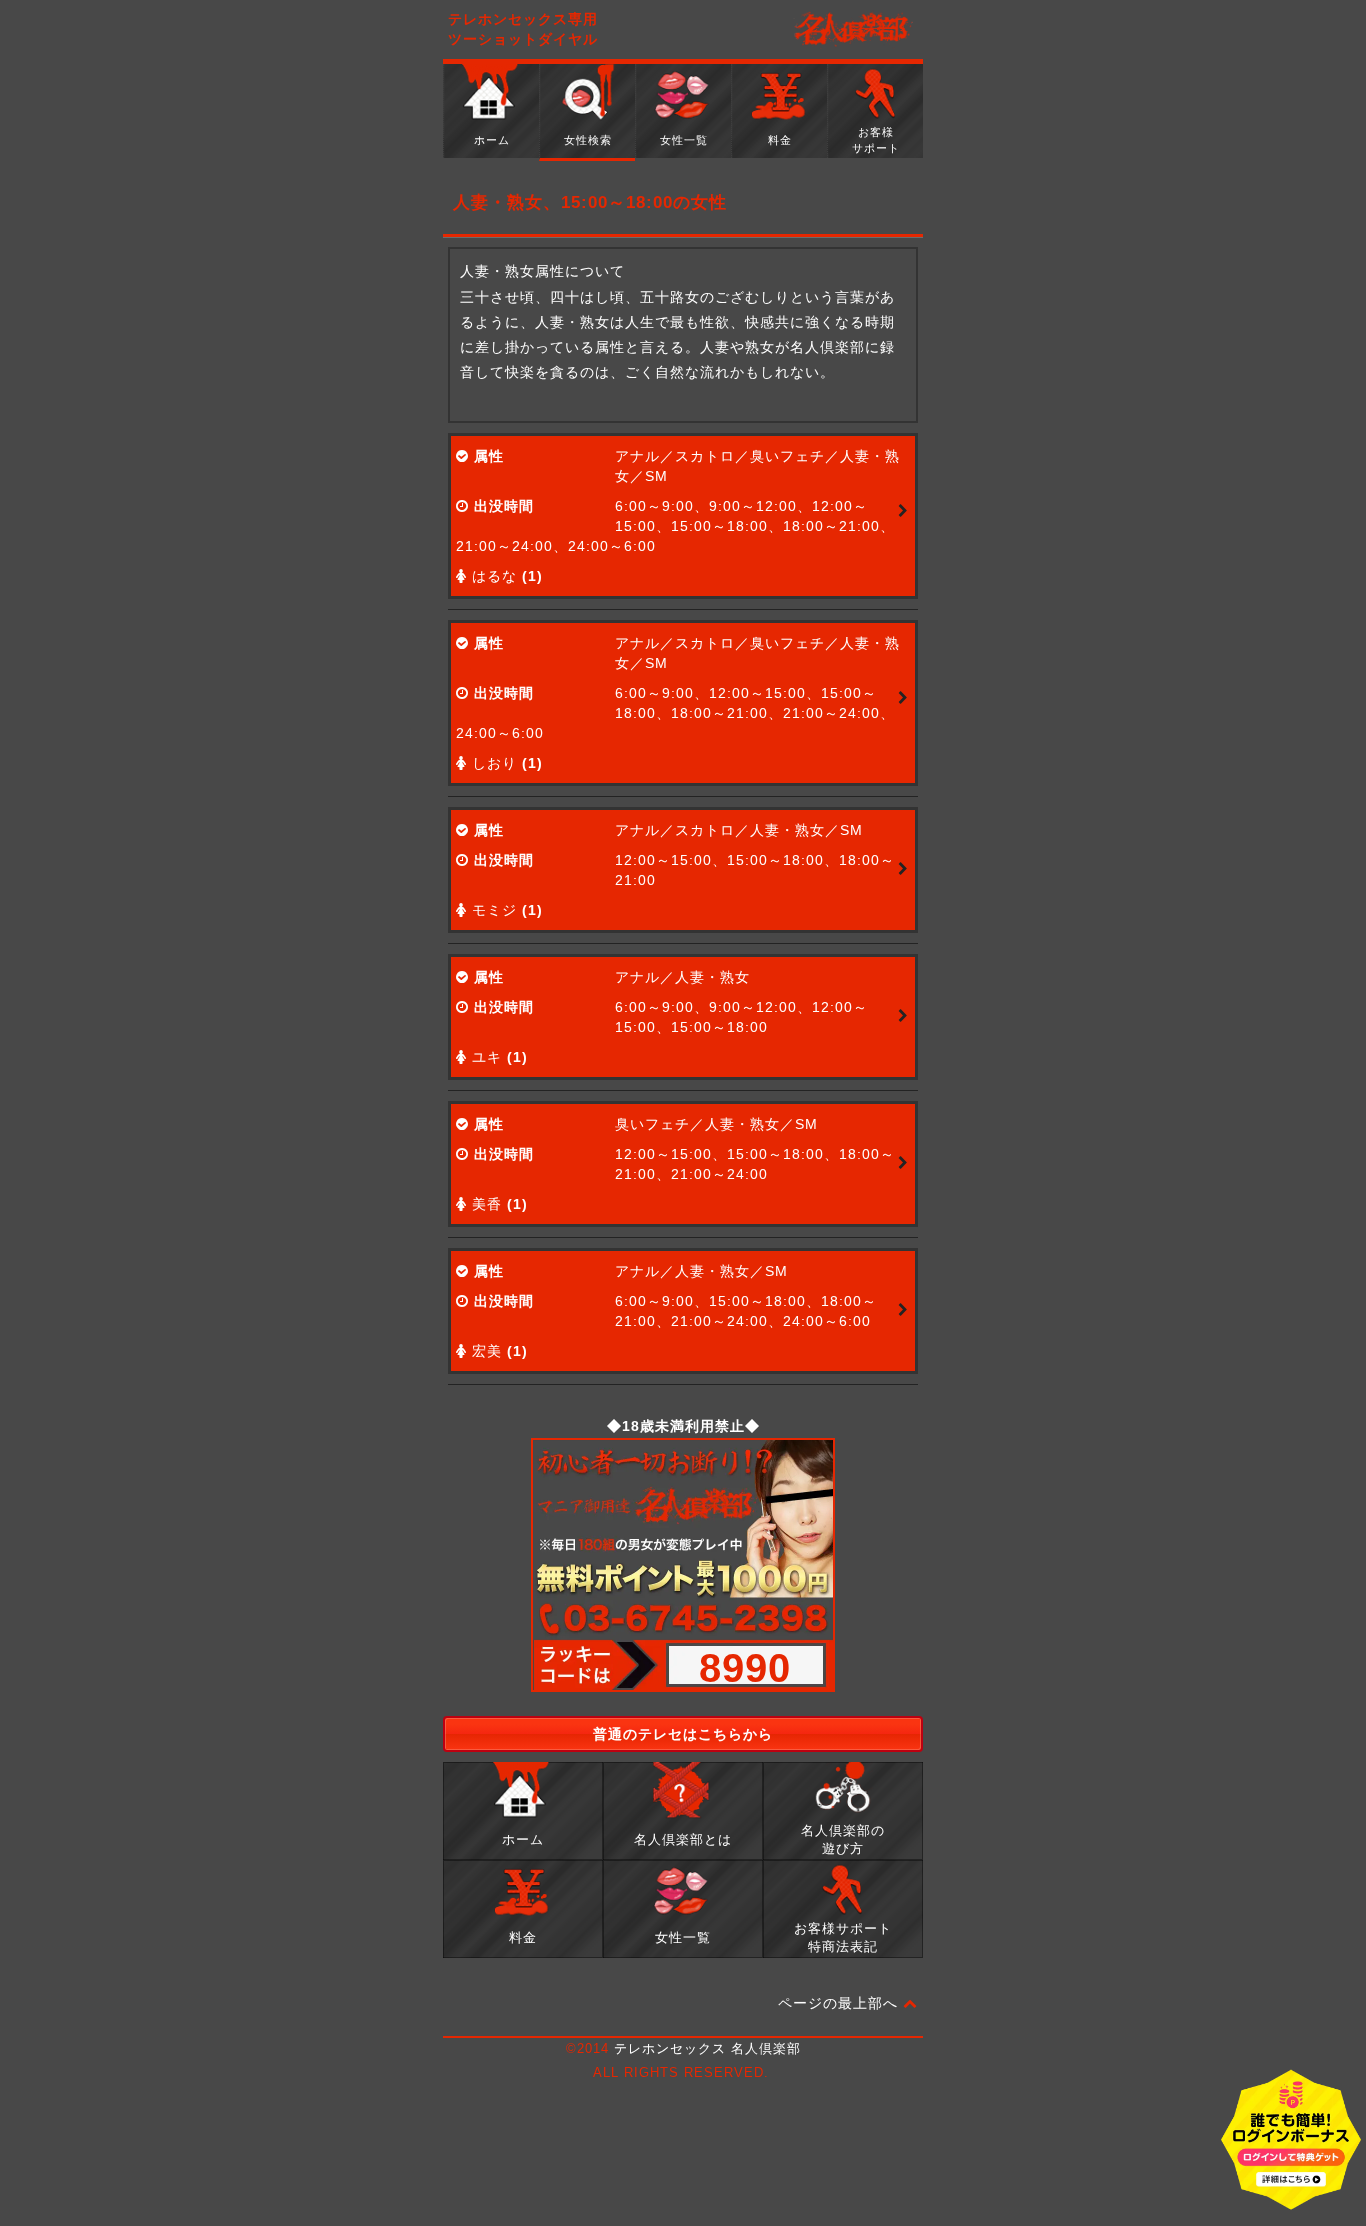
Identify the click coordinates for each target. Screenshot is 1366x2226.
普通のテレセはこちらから (683, 1734)
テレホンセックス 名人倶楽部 (707, 2049)
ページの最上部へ (840, 2003)
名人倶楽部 (853, 30)
